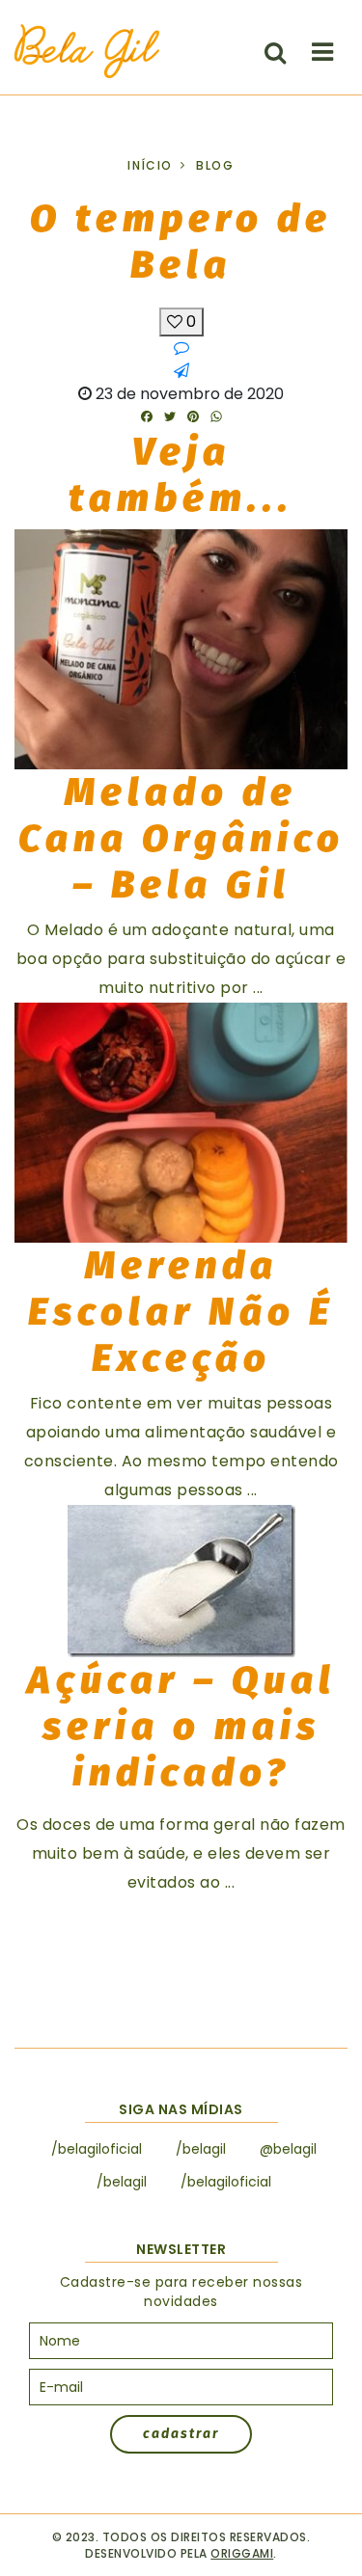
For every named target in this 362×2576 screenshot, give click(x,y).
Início (150, 165)
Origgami (242, 2553)
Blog (215, 165)
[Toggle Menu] (322, 52)
